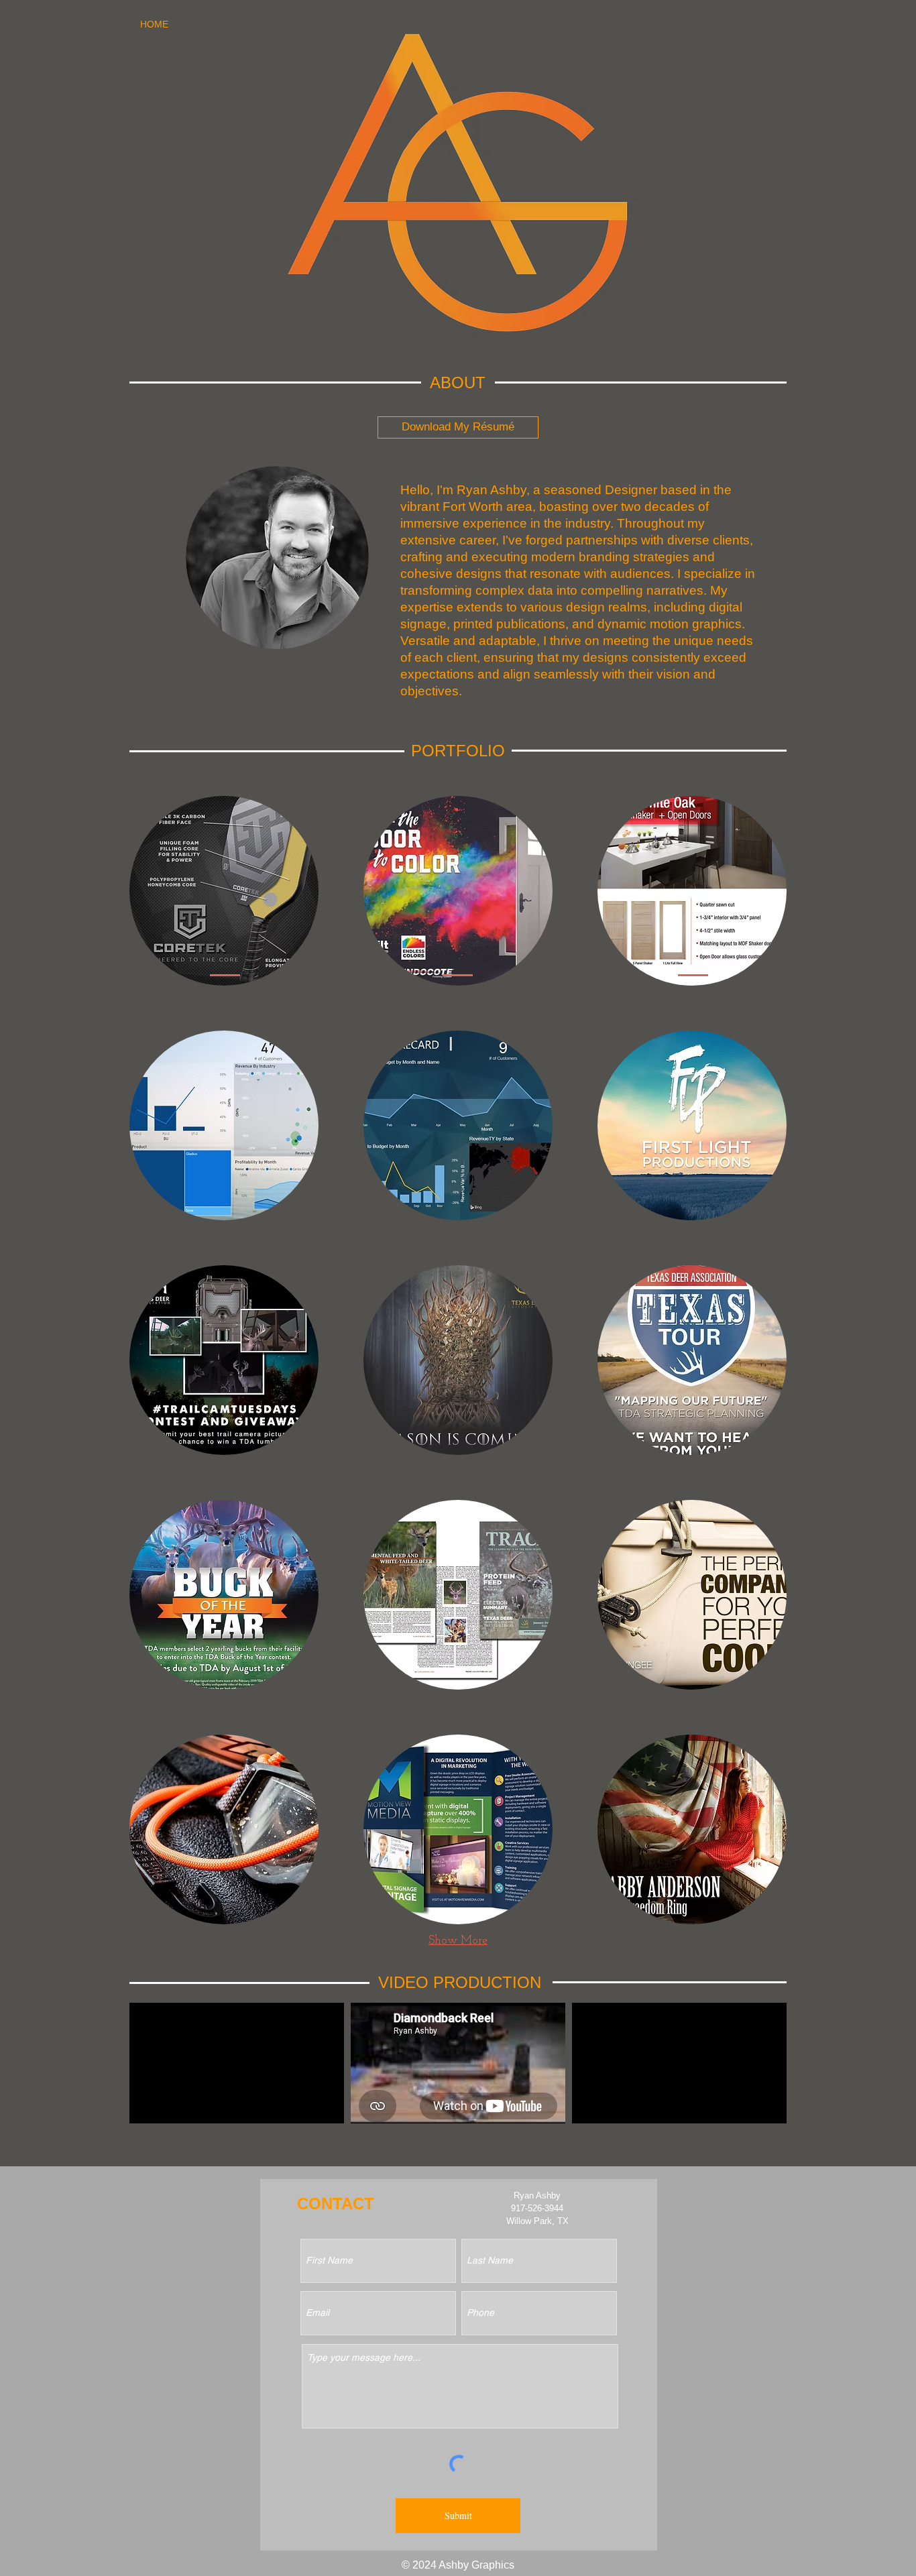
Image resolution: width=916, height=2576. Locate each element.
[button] (224, 891)
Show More (458, 1941)
